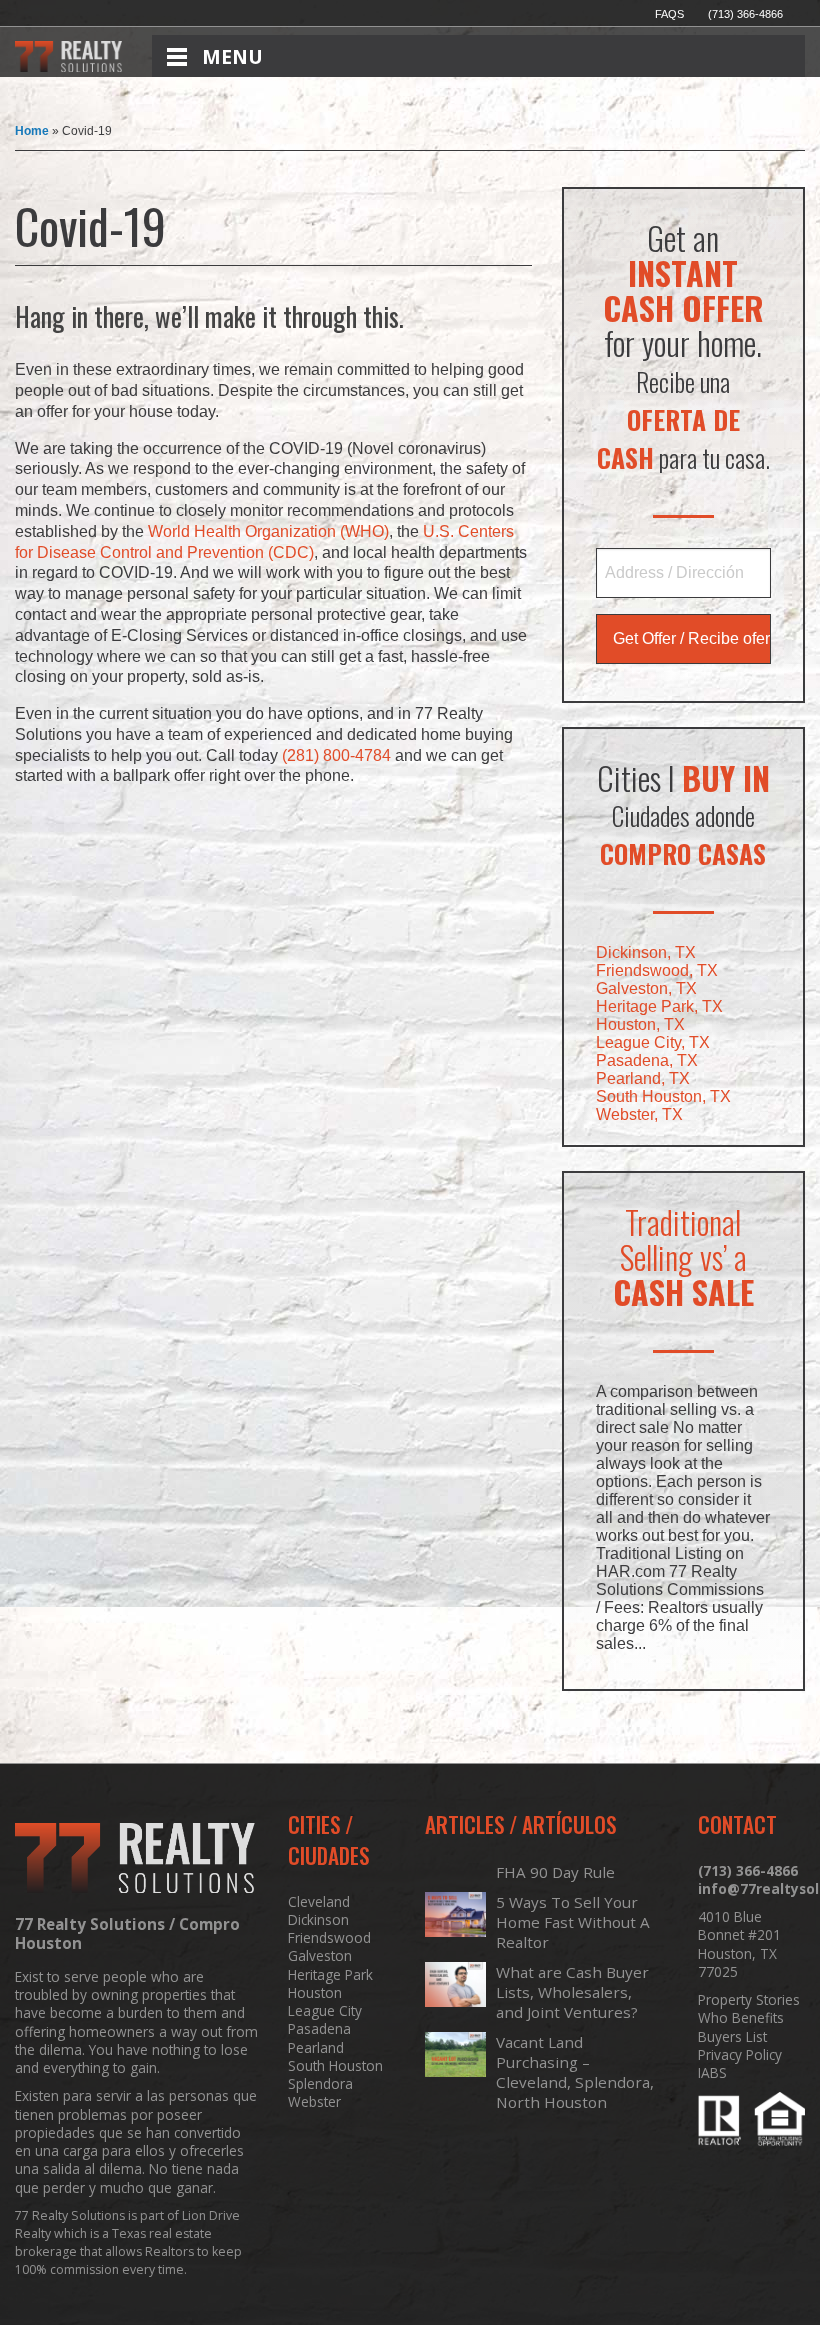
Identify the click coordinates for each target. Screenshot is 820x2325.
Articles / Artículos (520, 1824)
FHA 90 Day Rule (555, 1872)
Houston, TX (640, 1024)
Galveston (320, 1956)
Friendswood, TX (657, 970)
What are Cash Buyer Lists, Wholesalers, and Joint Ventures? (572, 1992)
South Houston (335, 2066)
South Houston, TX (663, 1096)
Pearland (316, 2048)
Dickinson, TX (646, 952)
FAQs (669, 14)
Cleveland (319, 1902)
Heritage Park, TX (659, 1006)
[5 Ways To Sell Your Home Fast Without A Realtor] (455, 1937)
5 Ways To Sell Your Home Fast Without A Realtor (573, 1922)
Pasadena (319, 2029)
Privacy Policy (740, 2055)
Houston (315, 1993)
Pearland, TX (643, 1078)
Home (32, 131)
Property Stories (749, 2000)
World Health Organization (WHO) (268, 531)
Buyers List (732, 2037)
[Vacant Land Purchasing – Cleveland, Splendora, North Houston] (455, 2077)
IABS (712, 2073)
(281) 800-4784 (336, 755)
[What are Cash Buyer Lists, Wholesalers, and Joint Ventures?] (455, 2007)
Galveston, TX (646, 988)
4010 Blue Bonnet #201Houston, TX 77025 (739, 1944)
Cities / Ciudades (328, 1840)
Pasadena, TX (647, 1060)
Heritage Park (330, 1975)
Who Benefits (741, 2018)
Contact (737, 1824)
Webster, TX (639, 1114)
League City (325, 2011)
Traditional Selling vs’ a (683, 1256)
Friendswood (329, 1938)
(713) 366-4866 (745, 14)
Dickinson (318, 1920)
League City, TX (653, 1042)
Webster (314, 2102)
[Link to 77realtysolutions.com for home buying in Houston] (68, 66)
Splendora (320, 2084)
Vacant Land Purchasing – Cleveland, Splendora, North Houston (575, 2072)
